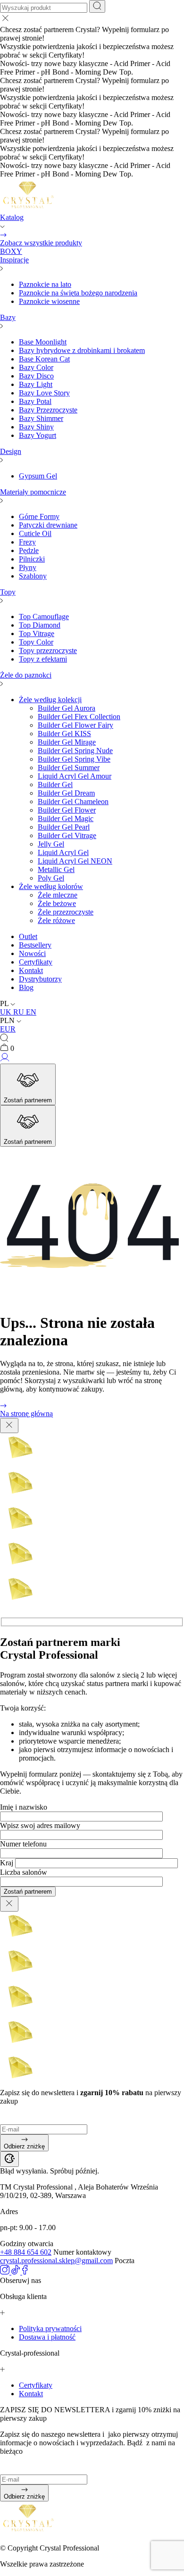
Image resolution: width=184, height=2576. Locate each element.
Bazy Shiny (36, 427)
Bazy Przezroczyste (48, 410)
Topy (8, 592)
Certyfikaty (36, 962)
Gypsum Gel (38, 476)
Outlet (28, 936)
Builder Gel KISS (64, 734)
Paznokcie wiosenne (49, 301)
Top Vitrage (37, 634)
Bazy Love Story (44, 393)
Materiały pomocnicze (33, 492)
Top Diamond (40, 625)
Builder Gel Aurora (67, 708)
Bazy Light (36, 384)
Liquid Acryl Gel (63, 852)
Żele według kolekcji (50, 700)
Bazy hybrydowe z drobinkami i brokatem (82, 350)
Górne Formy (39, 516)
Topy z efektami (43, 659)
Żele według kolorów (51, 886)
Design (11, 451)
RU (20, 1012)
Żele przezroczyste (66, 912)
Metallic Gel (56, 869)
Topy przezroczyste (48, 650)
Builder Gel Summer (69, 768)
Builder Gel (55, 785)
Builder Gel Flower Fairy (75, 725)
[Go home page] (29, 209)
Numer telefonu (23, 1844)
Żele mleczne (58, 895)
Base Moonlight (43, 342)
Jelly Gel (51, 844)
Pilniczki (32, 559)
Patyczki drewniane (48, 525)
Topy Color (36, 642)
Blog (26, 987)
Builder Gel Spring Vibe (74, 759)
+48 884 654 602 (26, 2252)
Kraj (7, 1863)
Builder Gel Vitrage (67, 835)
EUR (8, 1029)
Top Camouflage (44, 617)
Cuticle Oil (35, 533)
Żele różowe (56, 920)
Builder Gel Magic (66, 818)
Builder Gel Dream (66, 793)
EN (31, 1012)
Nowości (32, 953)
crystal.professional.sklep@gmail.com (56, 2261)
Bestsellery (35, 945)
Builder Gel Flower (67, 810)
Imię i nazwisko (24, 1807)
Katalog (12, 217)
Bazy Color (36, 367)
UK (7, 1012)
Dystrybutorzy (40, 979)
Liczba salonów (24, 1872)
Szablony (33, 576)
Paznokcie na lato (45, 284)
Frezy (27, 542)
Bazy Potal (35, 401)
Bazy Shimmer (41, 418)
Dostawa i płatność (47, 2337)
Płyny (28, 567)
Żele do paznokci (26, 675)
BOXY (11, 251)
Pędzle (29, 550)
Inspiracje (14, 260)
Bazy (8, 317)
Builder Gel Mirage (67, 742)
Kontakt (31, 970)
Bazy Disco (36, 376)
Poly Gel (51, 878)
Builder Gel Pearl (64, 827)
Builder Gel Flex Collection (79, 717)
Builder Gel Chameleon (73, 801)
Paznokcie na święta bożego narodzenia (78, 293)
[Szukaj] (97, 6)
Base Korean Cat (44, 359)
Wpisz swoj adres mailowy (40, 1825)
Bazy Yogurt (38, 435)
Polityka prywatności (50, 2328)
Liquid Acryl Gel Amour (75, 776)
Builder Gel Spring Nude (75, 751)
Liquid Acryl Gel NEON (75, 861)
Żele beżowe (57, 903)
